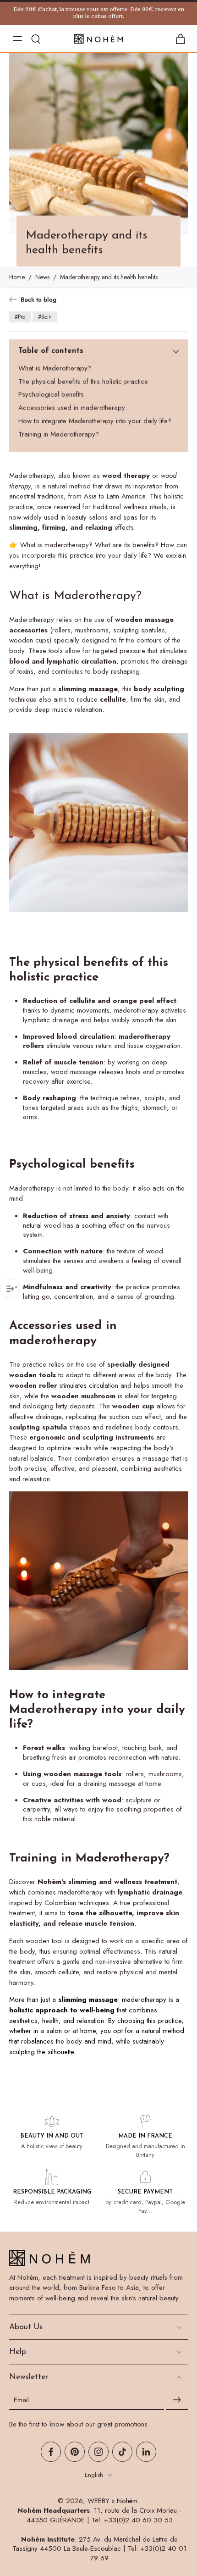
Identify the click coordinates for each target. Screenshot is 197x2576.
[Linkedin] (146, 2452)
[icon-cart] (178, 39)
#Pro (20, 317)
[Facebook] (51, 2452)
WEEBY (98, 2501)
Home (17, 277)
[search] (36, 39)
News (42, 277)
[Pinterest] (75, 2452)
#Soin (45, 317)
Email (21, 2400)
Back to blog (38, 300)
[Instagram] (98, 2452)
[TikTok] (122, 2452)
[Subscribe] (177, 2400)
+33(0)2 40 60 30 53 (138, 2520)
